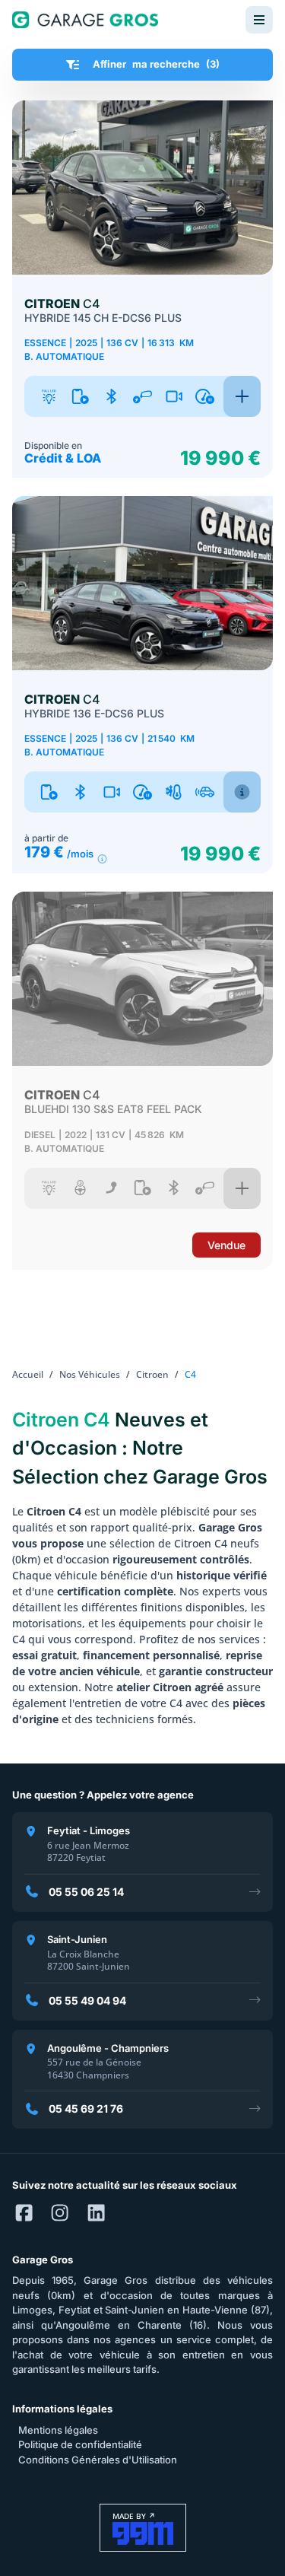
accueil (28, 1374)
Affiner (156, 64)
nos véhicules (90, 1374)
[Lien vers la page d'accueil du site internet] (85, 20)
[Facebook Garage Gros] (24, 2214)
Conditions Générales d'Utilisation (98, 2460)
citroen (152, 1374)
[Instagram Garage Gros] (60, 2214)
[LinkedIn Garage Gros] (96, 2214)
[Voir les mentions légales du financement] (102, 859)
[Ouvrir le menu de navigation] (259, 20)
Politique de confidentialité (80, 2444)
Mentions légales (58, 2430)
